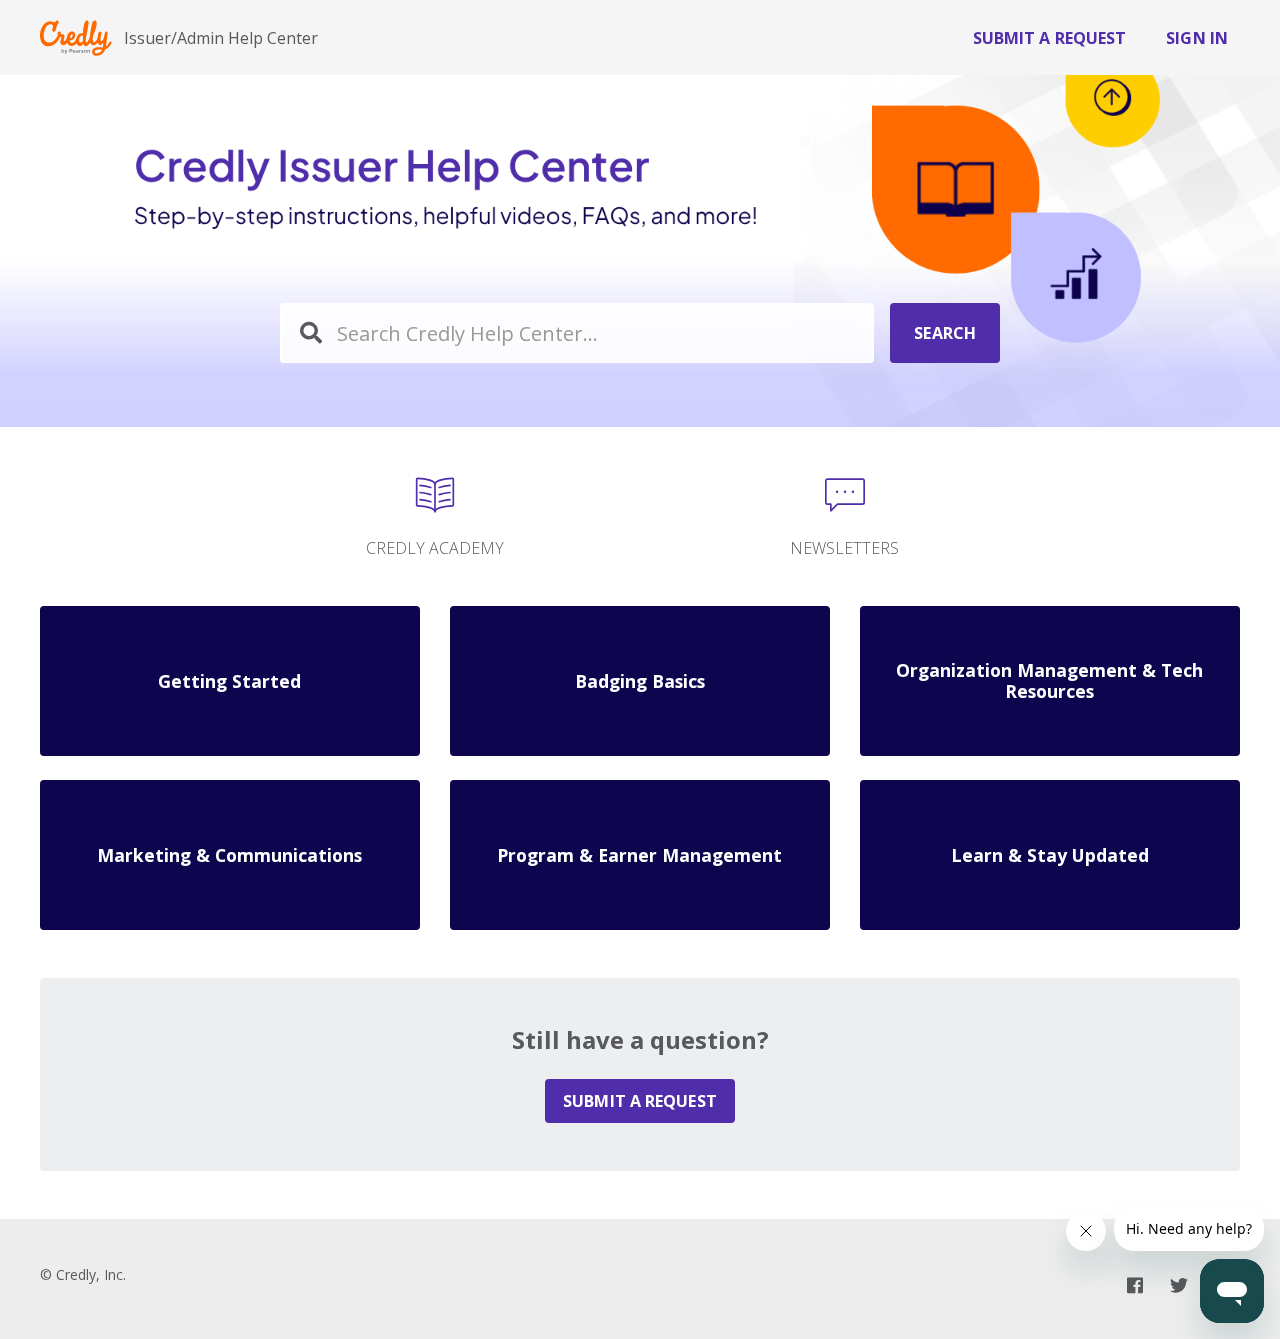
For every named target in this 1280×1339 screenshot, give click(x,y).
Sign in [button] (1197, 38)
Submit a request (1050, 38)
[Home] (76, 38)
